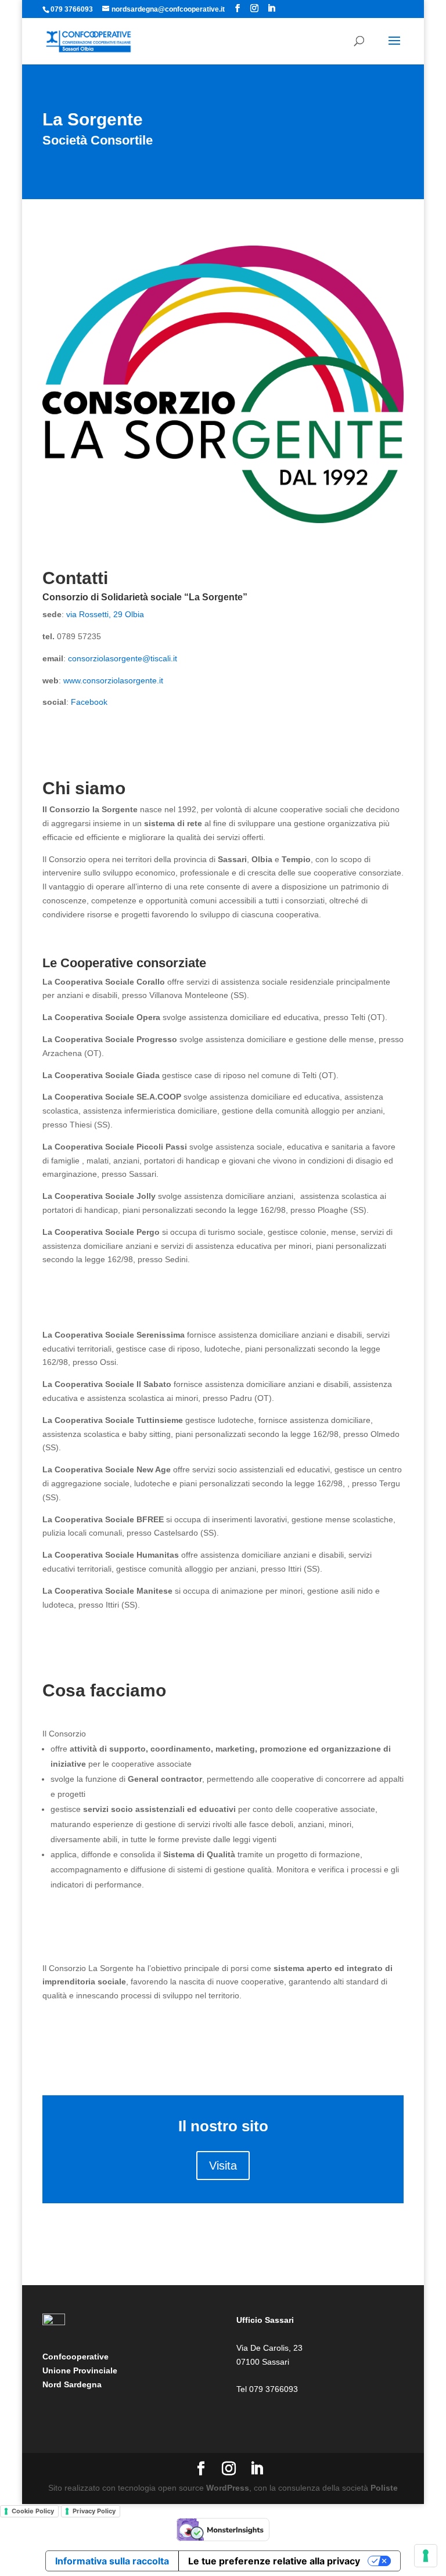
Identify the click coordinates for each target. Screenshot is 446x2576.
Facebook (89, 702)
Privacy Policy (94, 2511)
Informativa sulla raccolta (112, 2561)
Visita (223, 2166)
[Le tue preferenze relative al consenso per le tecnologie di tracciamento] (426, 2556)
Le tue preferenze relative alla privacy (274, 2561)
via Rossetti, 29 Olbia (106, 614)
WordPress (228, 2488)
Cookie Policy (33, 2511)
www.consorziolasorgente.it (113, 680)
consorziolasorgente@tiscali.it (124, 658)
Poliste (384, 2488)
